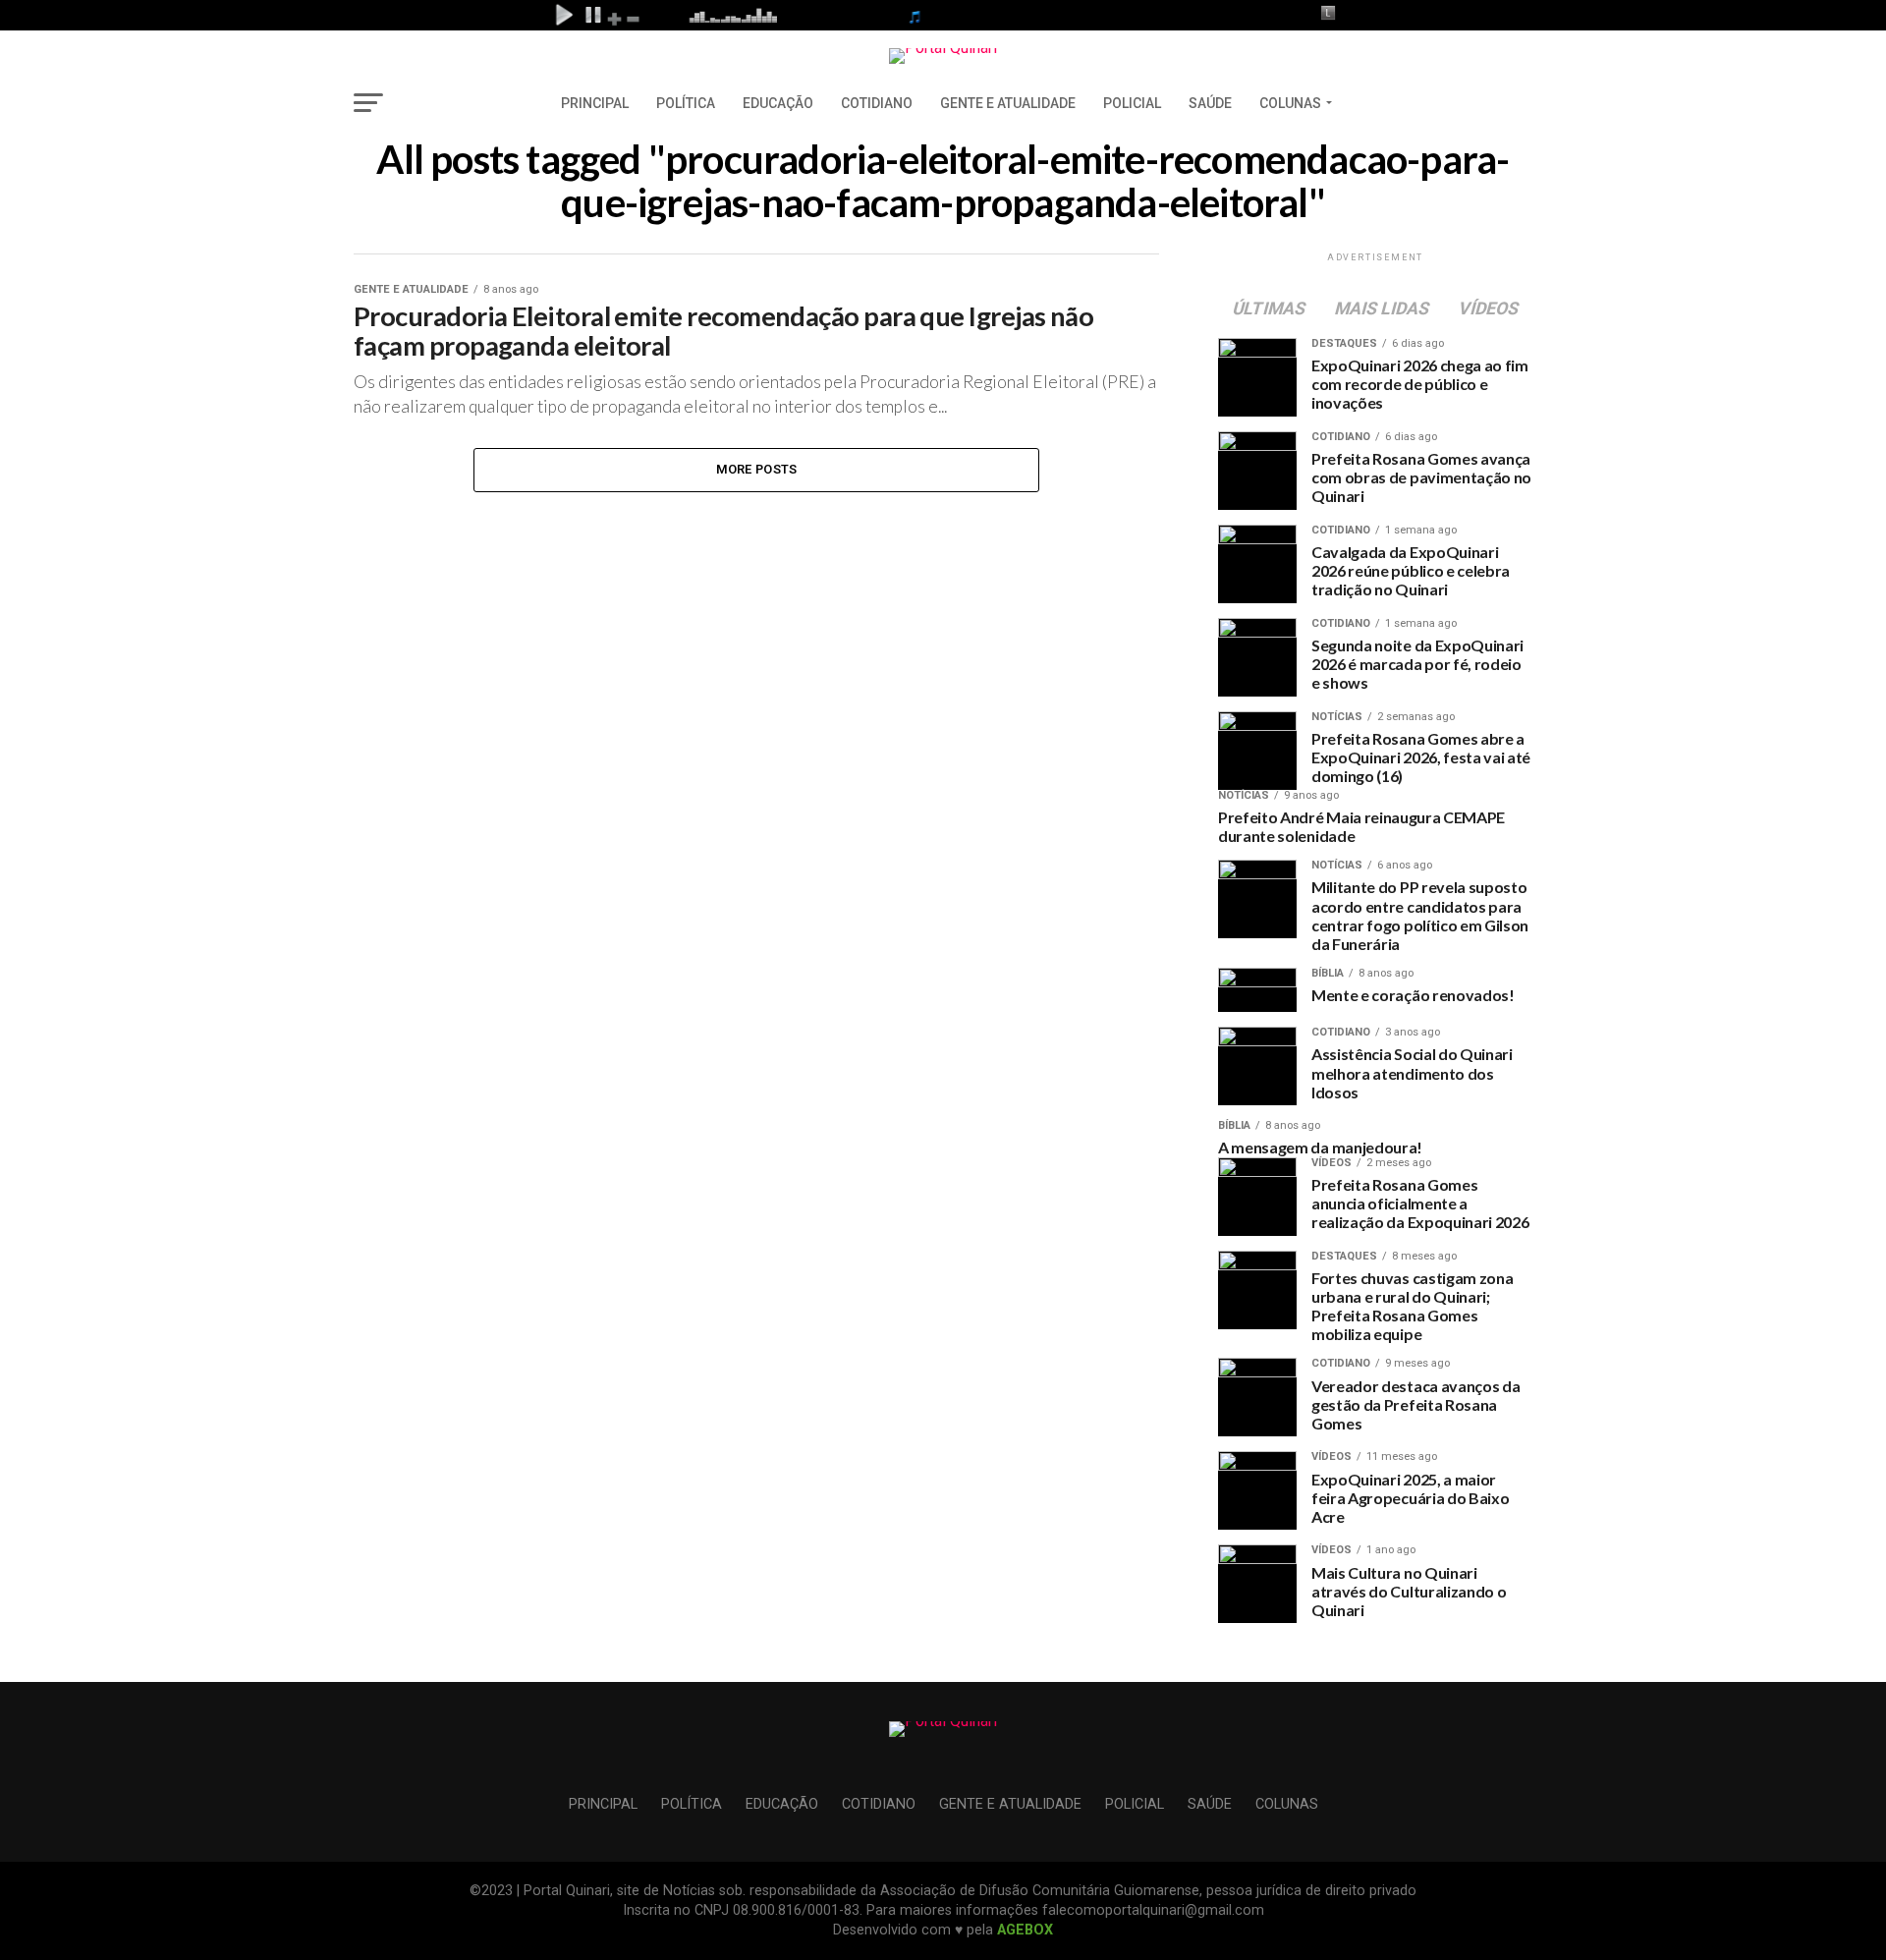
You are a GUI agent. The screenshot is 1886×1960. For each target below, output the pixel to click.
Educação (778, 103)
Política (686, 103)
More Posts (757, 469)
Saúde (1210, 103)
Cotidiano (877, 103)
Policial (1132, 103)
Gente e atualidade (1008, 103)
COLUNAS (1290, 103)
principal (595, 103)
